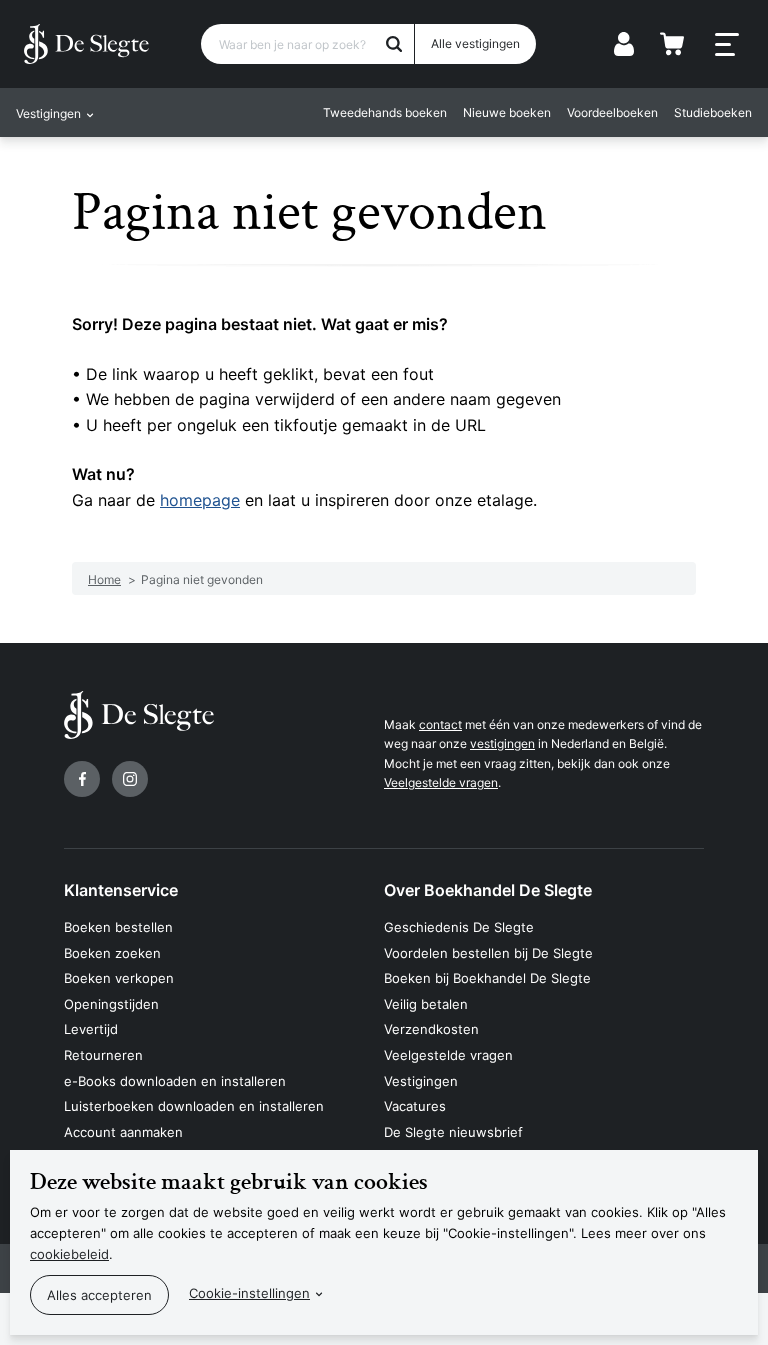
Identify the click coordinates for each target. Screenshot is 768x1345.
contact (440, 724)
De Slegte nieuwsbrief (453, 1132)
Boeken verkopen (119, 978)
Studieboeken (713, 112)
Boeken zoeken (112, 953)
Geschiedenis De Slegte (459, 927)
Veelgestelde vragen (441, 782)
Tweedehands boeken (385, 112)
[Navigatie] (727, 45)
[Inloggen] (624, 44)
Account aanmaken (123, 1132)
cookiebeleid (69, 1254)
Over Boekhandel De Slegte (488, 890)
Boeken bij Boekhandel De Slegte (487, 978)
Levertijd (91, 1029)
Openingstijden (111, 1004)
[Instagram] (130, 779)
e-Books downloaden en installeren (175, 1081)
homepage (200, 500)
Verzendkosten (431, 1029)
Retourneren (103, 1055)
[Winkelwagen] (672, 44)
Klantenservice (121, 890)
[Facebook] (82, 779)
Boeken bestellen (118, 927)
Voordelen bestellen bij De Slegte (488, 953)
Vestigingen (421, 1081)
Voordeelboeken (612, 112)
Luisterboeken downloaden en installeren (194, 1106)
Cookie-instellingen (249, 1293)
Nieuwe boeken (507, 112)
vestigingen (502, 743)
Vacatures (415, 1106)
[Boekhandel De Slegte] (86, 44)
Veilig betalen (426, 1004)
